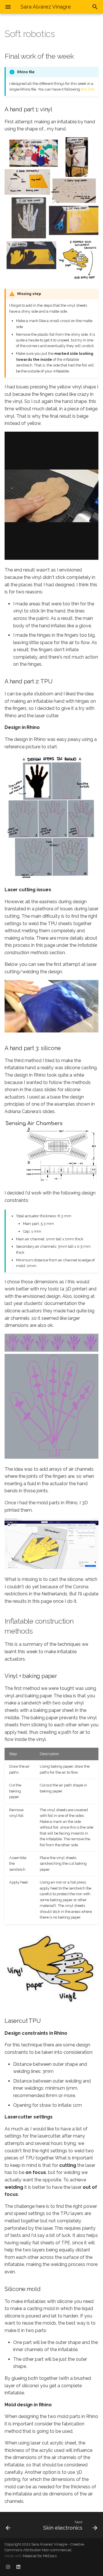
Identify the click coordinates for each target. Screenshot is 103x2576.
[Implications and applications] (14, 2525)
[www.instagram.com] (8, 2567)
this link (88, 89)
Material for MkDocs (40, 2556)
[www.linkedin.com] (18, 2567)
